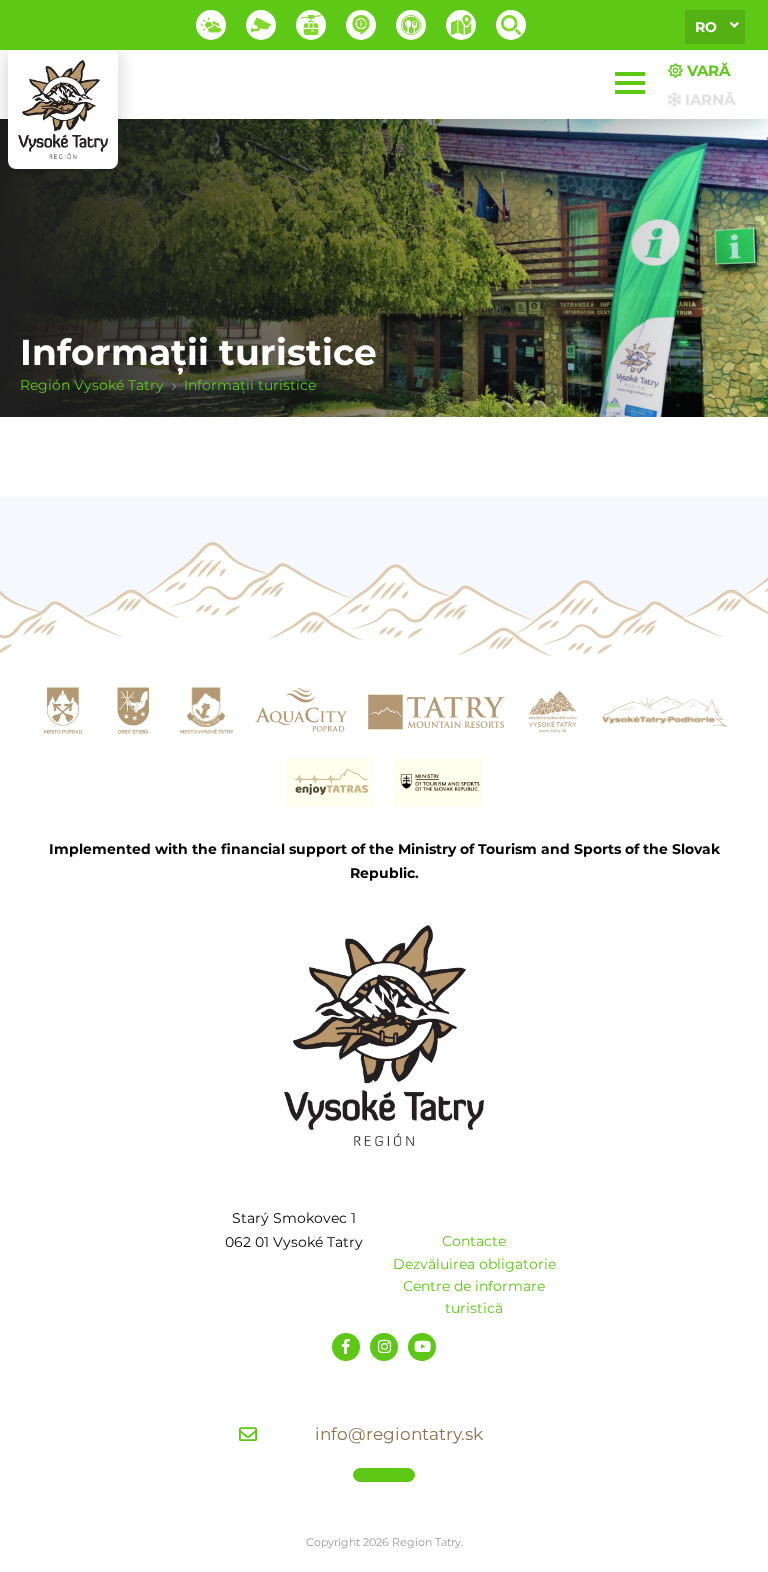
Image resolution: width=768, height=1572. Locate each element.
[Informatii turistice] (411, 25)
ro (706, 27)
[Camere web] (261, 25)
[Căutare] (511, 25)
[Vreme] (211, 25)
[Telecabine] (311, 25)
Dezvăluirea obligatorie (474, 1264)
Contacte (474, 1241)
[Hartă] (461, 25)
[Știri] (361, 25)
